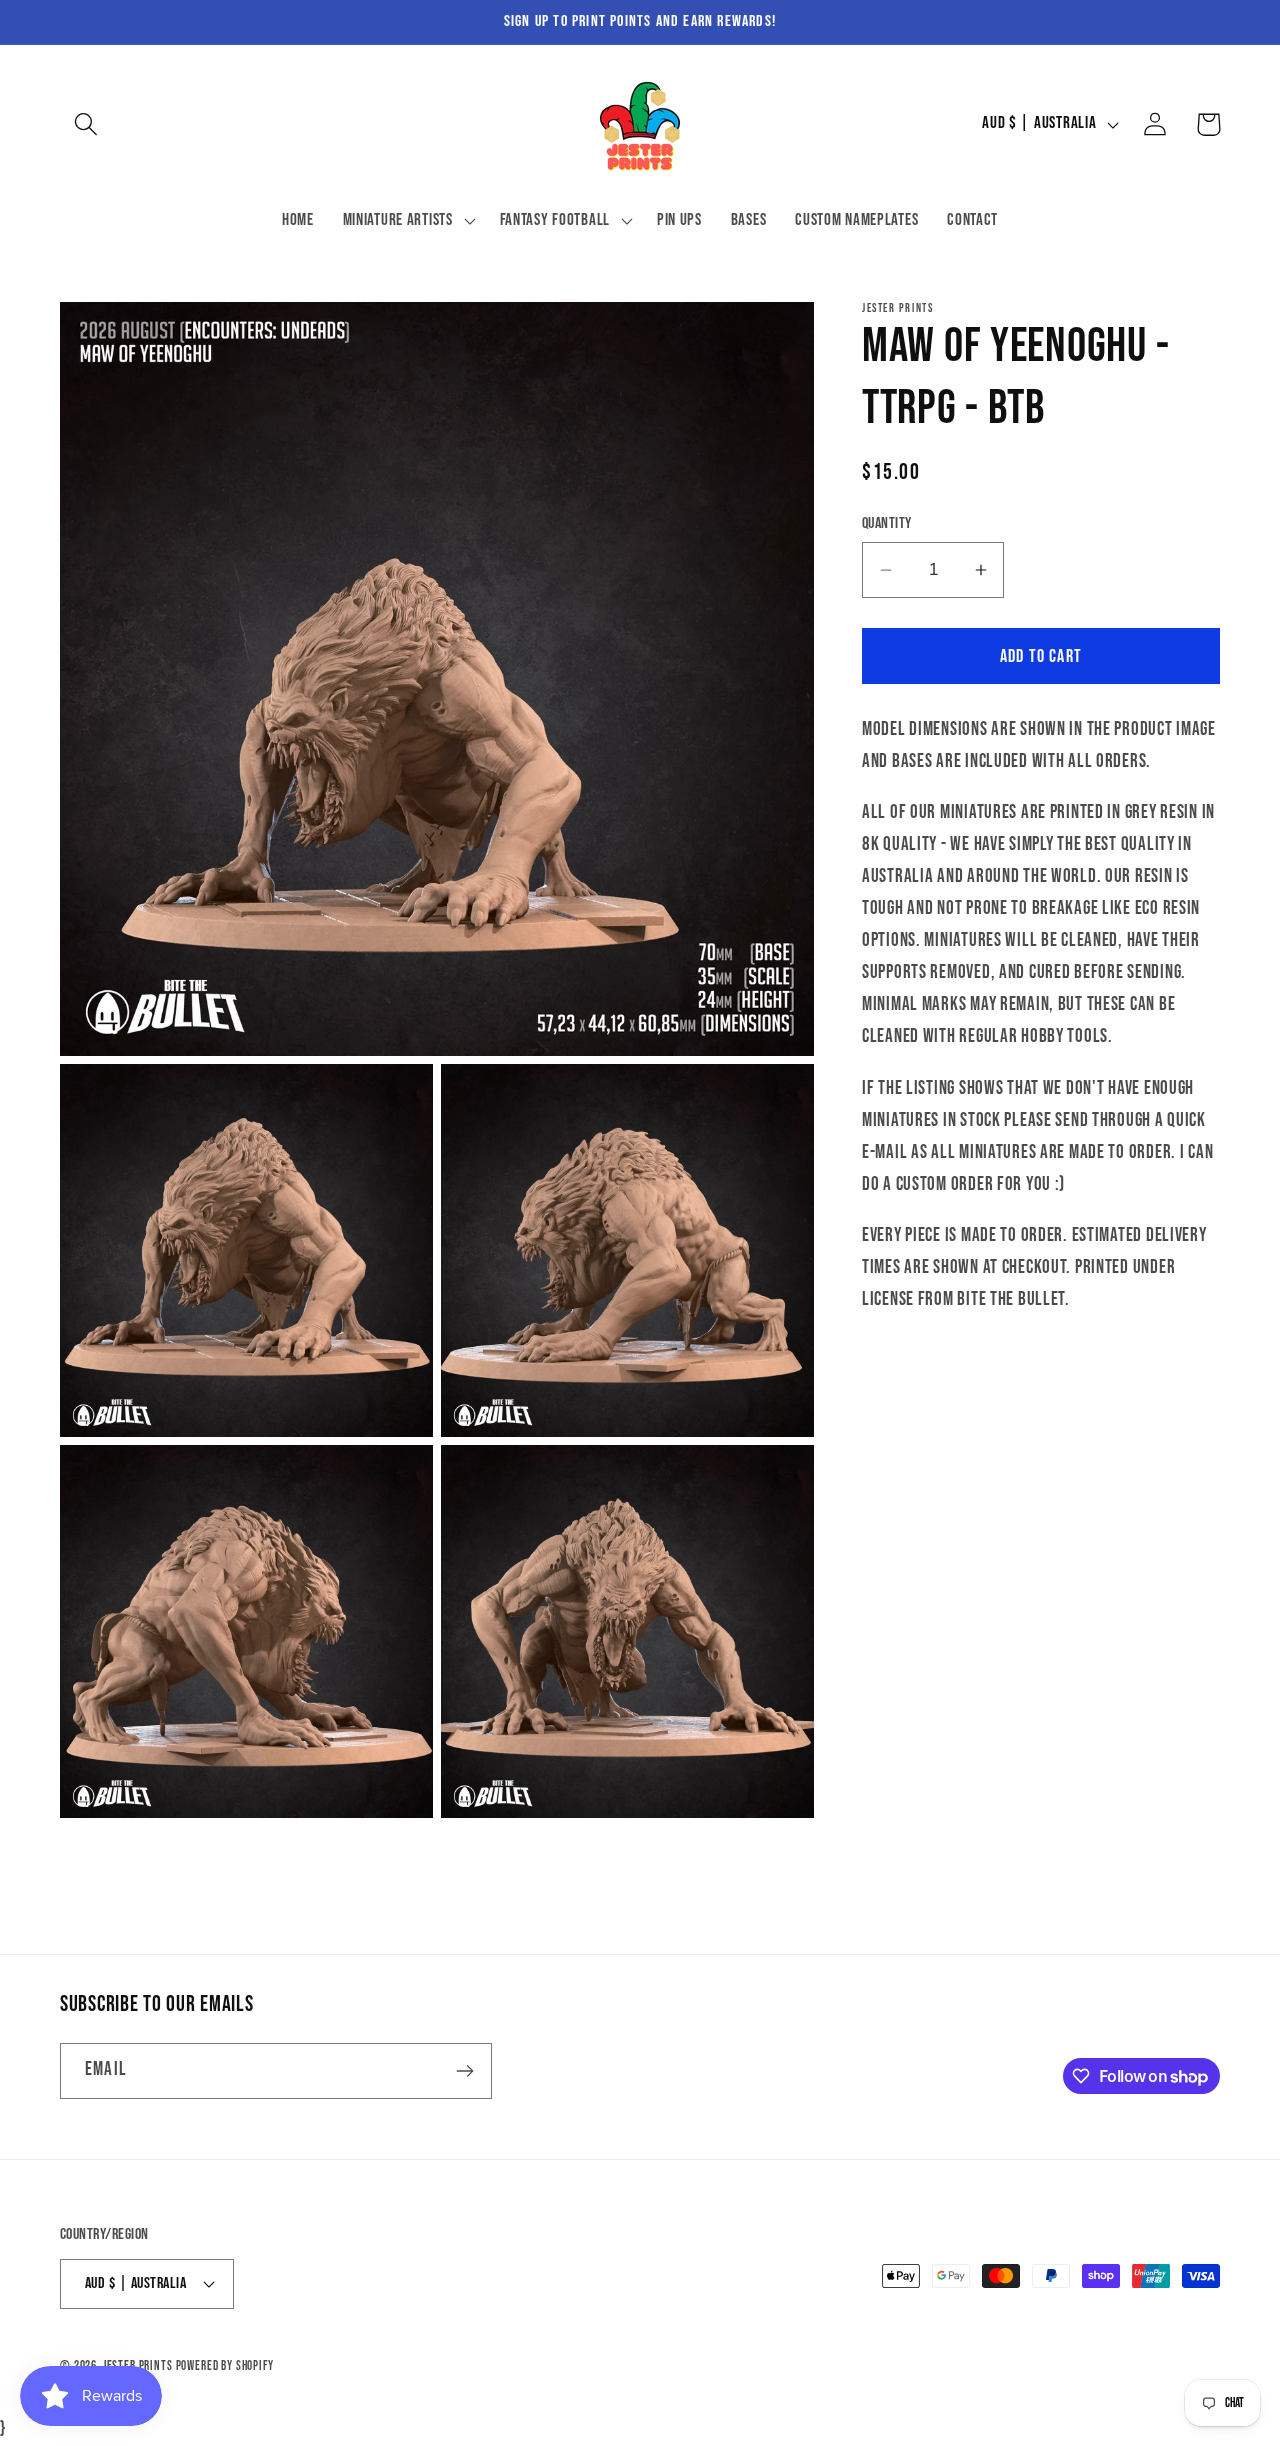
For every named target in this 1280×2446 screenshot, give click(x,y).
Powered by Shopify (225, 2366)
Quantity (887, 523)
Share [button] (908, 1371)
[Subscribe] (464, 2071)
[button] (86, 124)
